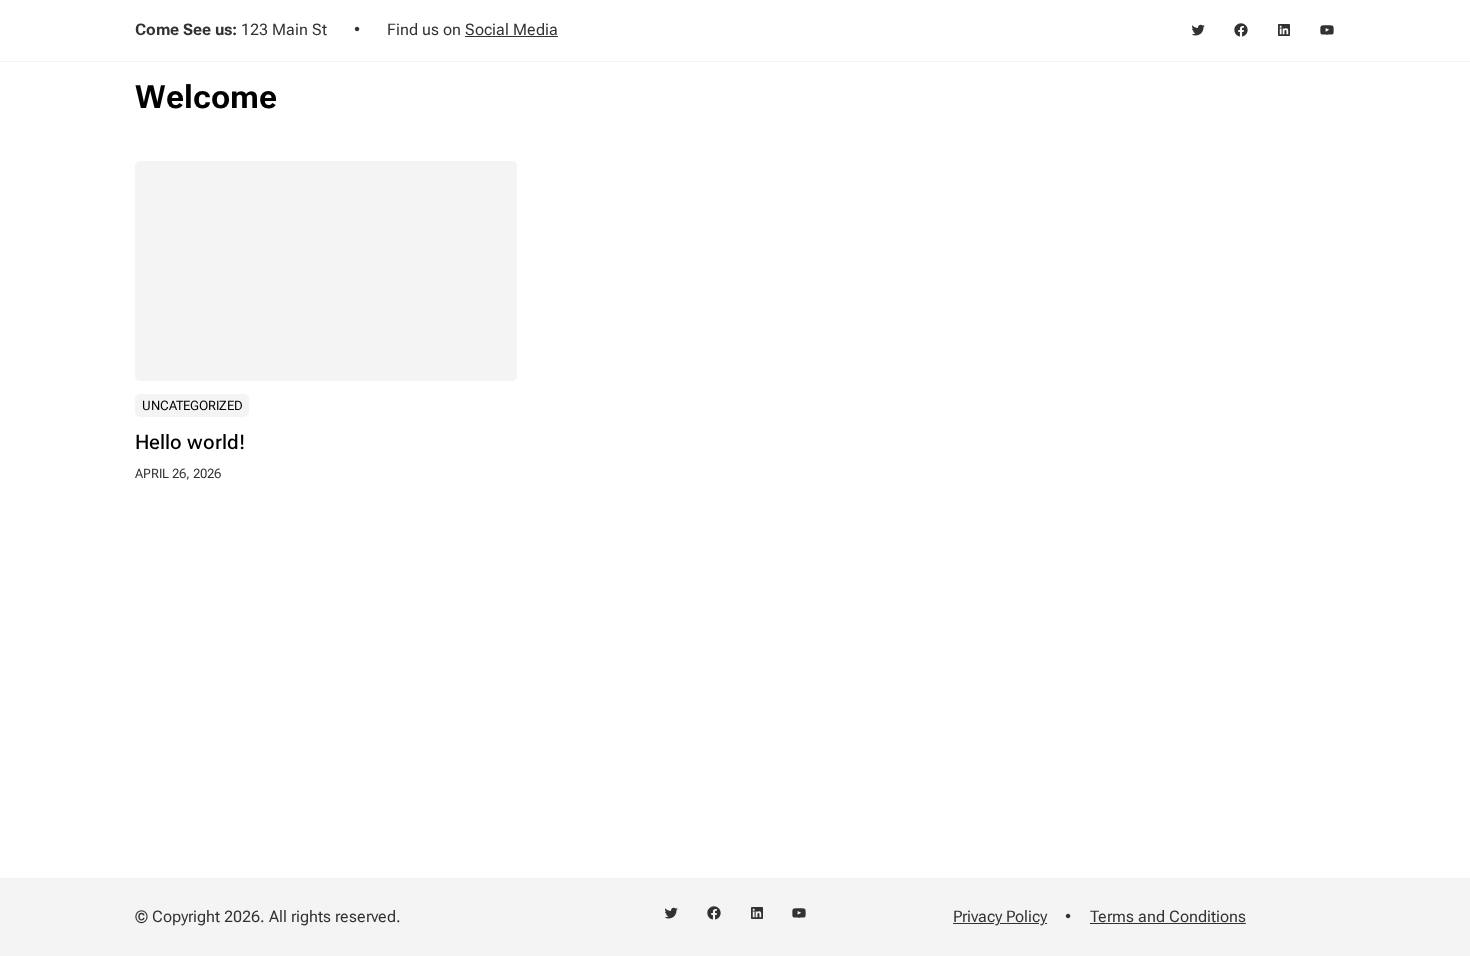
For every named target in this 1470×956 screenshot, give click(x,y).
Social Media (511, 29)
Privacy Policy (1000, 916)
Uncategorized (192, 405)
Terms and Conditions (1168, 916)
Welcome (206, 97)
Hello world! (190, 442)
